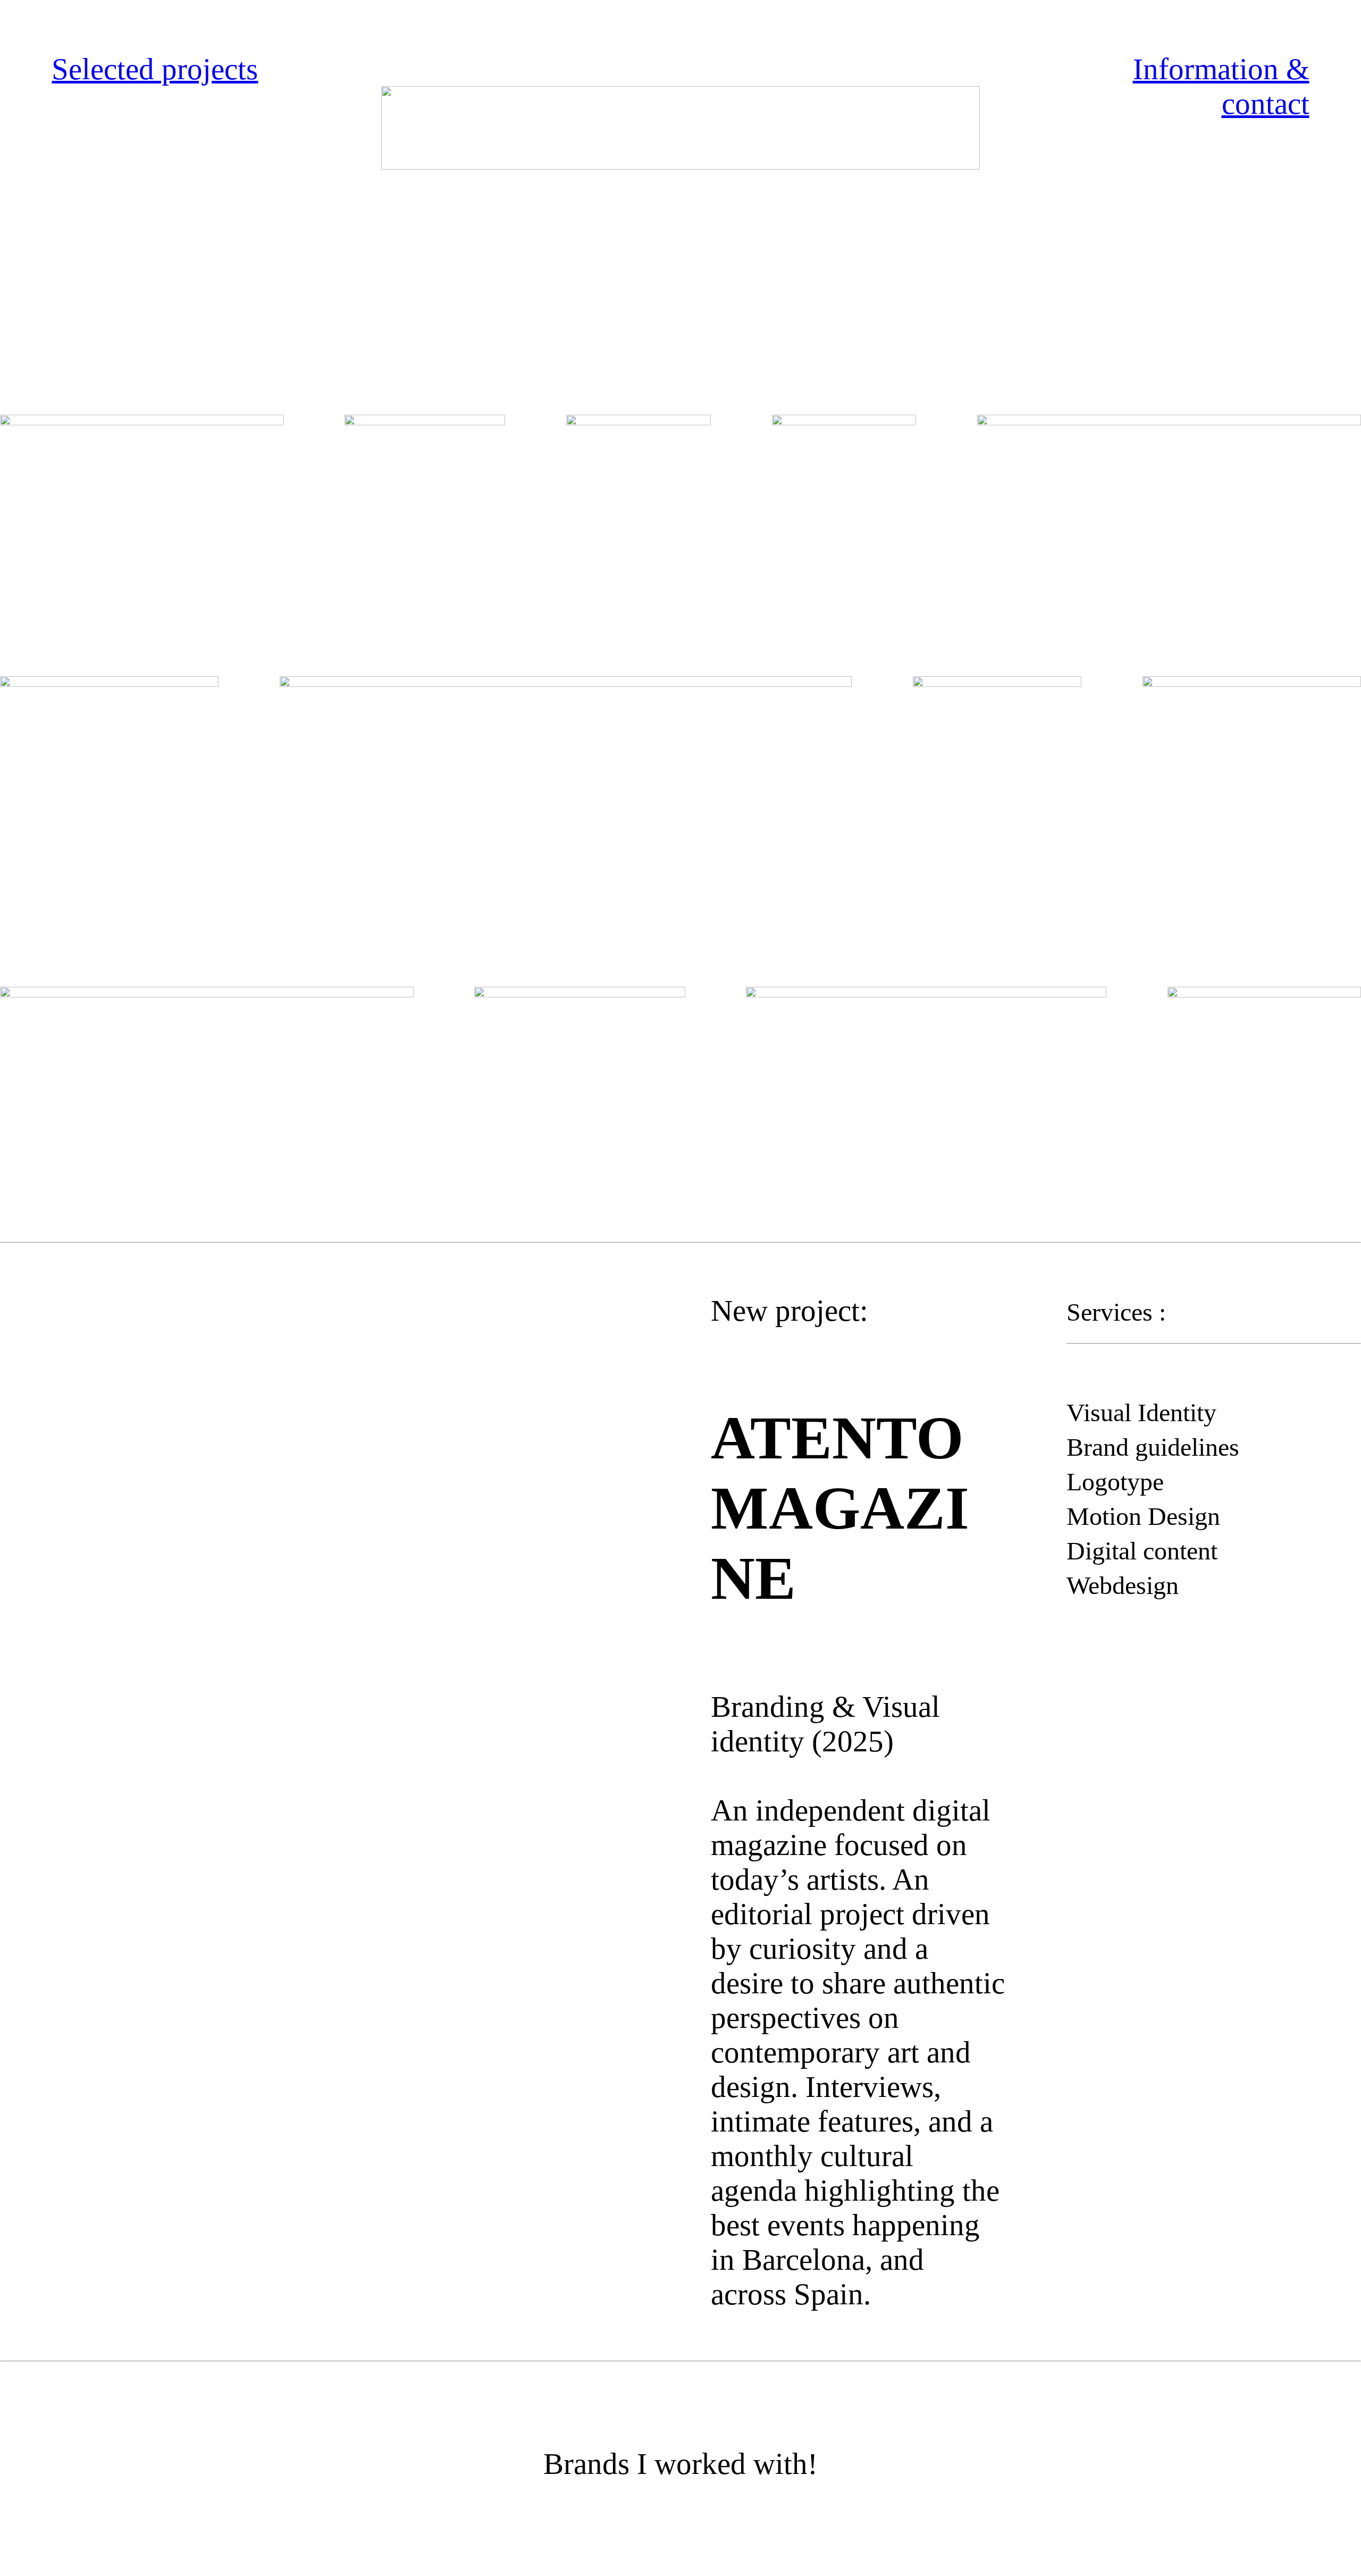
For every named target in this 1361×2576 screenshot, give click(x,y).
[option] (325, 1463)
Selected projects (155, 69)
